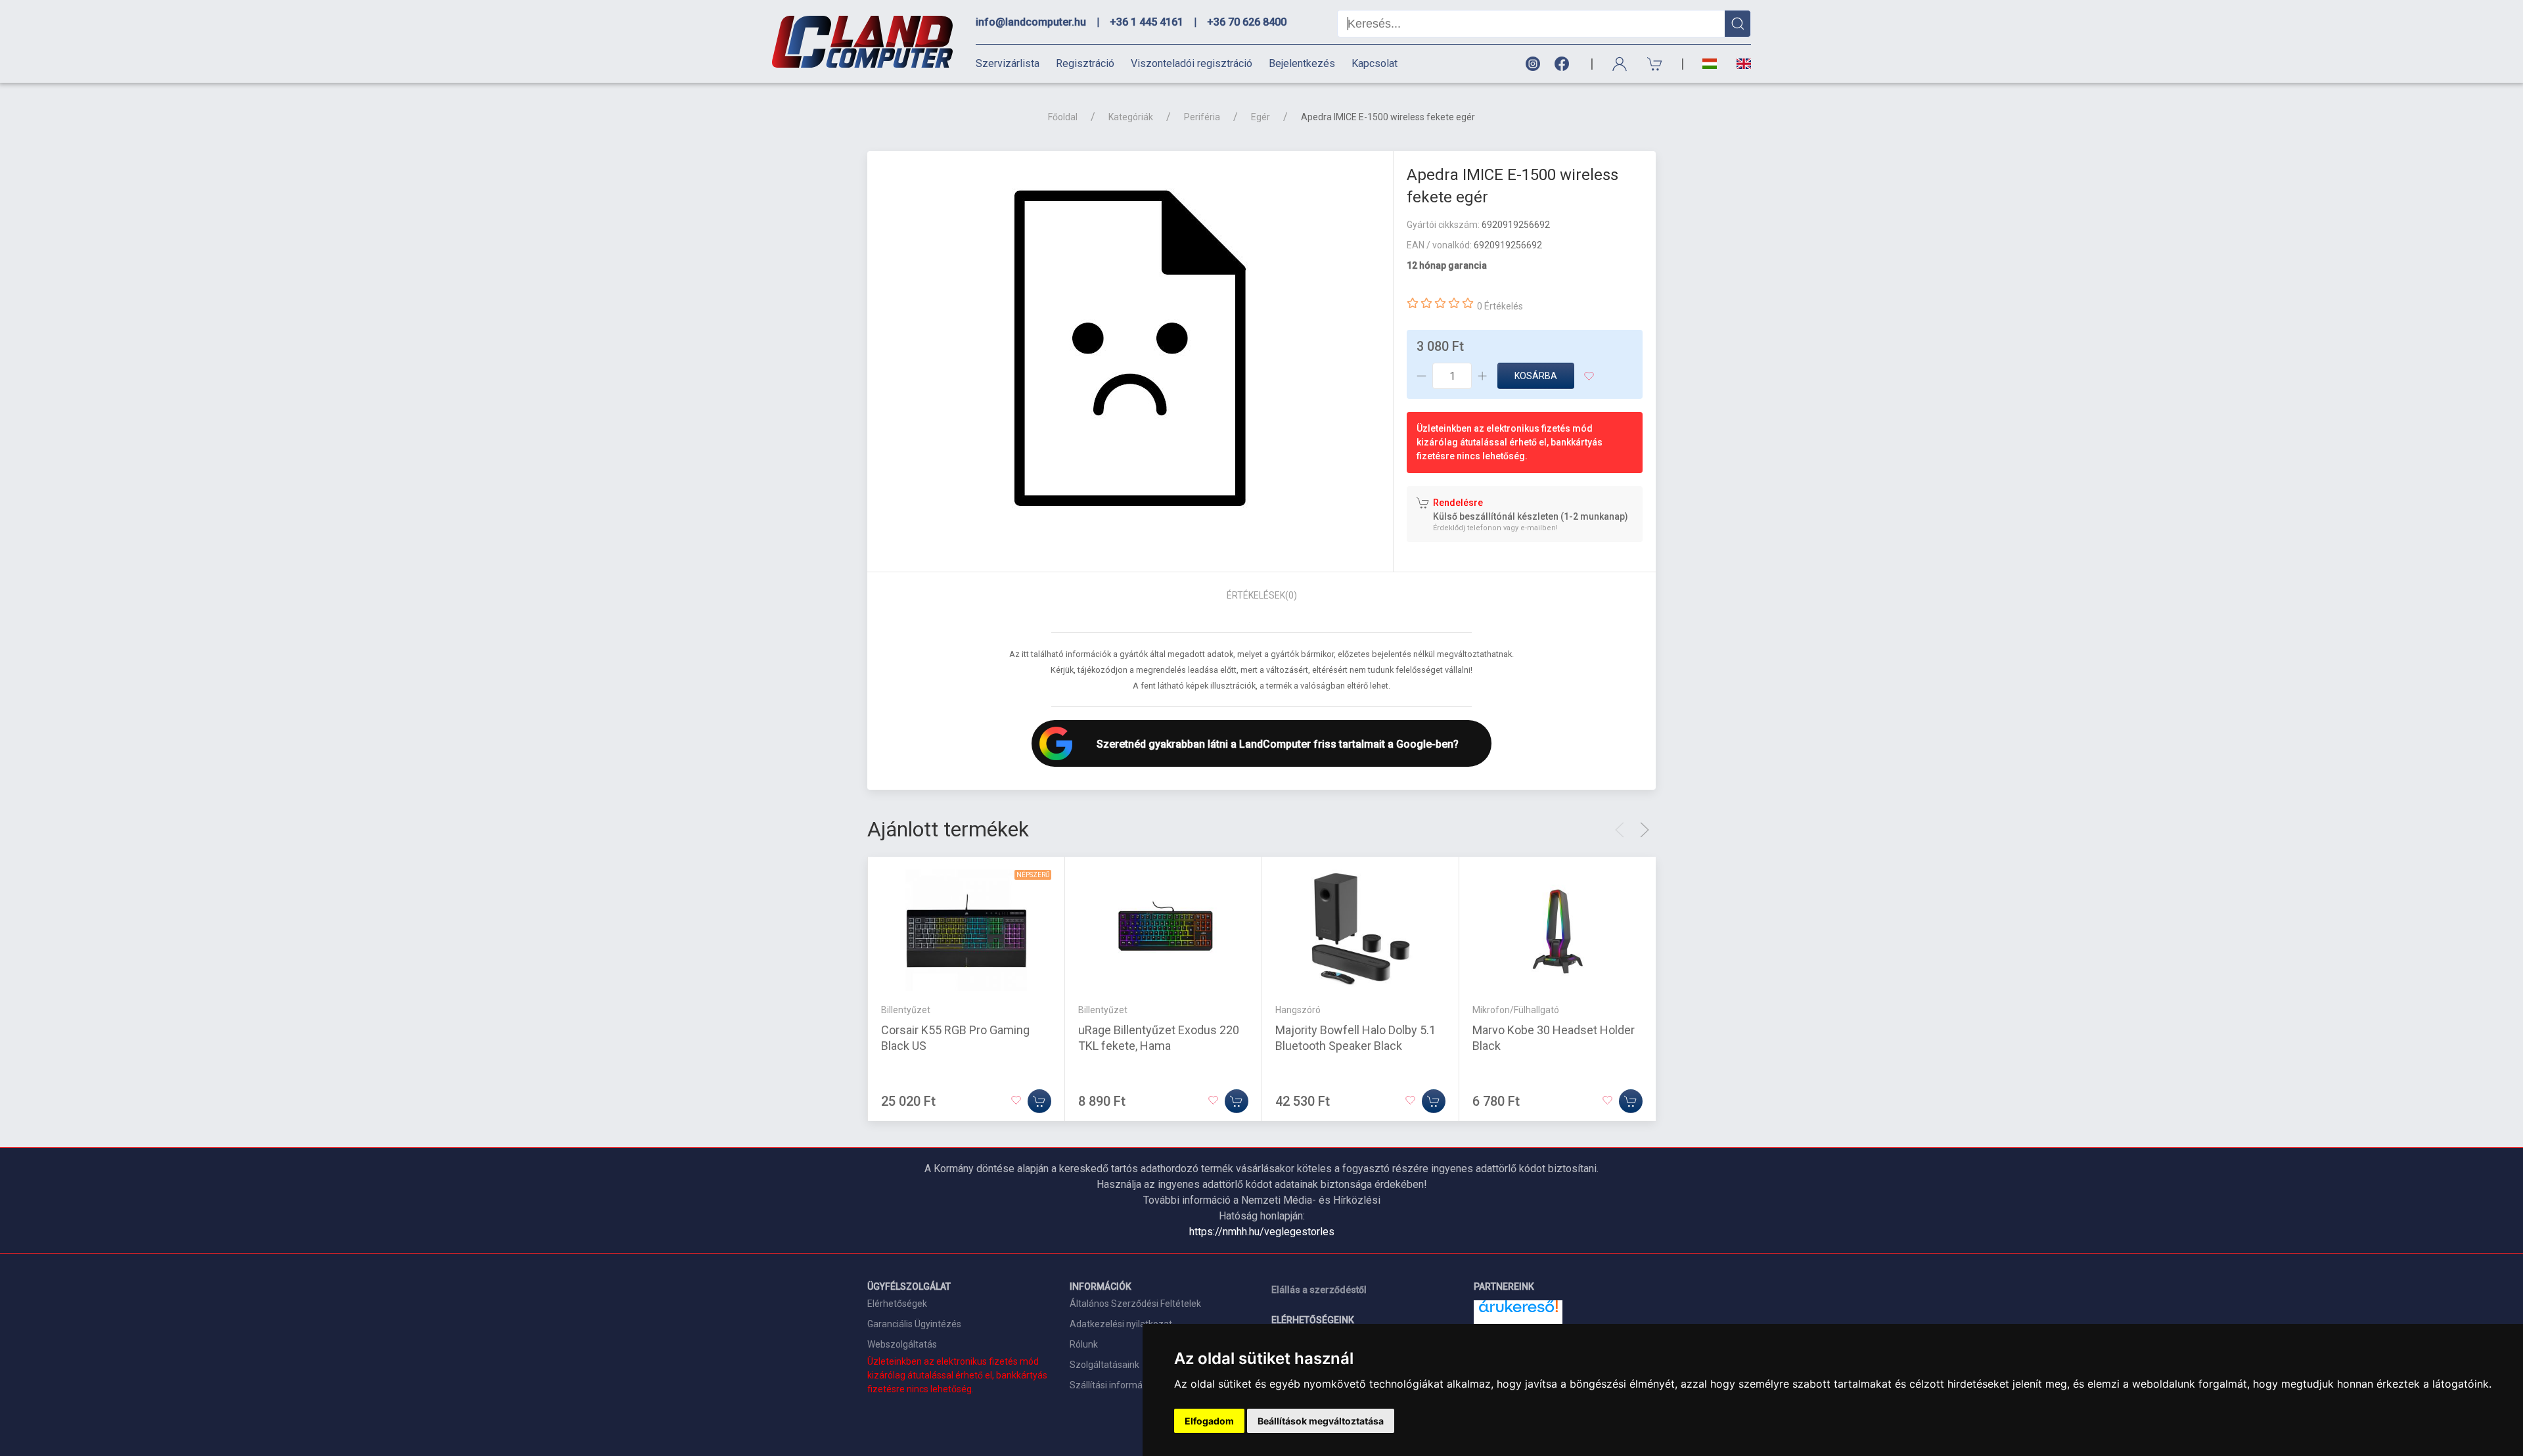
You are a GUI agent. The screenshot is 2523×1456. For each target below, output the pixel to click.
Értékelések (1262, 595)
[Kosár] (1655, 64)
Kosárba (1536, 376)
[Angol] (1739, 64)
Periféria (1202, 117)
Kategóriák (1131, 117)
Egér (1261, 117)
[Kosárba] (1039, 1101)
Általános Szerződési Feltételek (1135, 1304)
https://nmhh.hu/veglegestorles (1262, 1232)
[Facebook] (1564, 64)
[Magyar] (1710, 64)
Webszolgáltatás (902, 1344)
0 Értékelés (1500, 306)
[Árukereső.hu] (1518, 1311)
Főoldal (1063, 117)
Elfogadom (1209, 1421)
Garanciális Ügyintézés (914, 1324)
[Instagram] (1532, 64)
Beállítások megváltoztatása (1321, 1421)
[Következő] (1645, 830)
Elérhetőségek (897, 1304)
